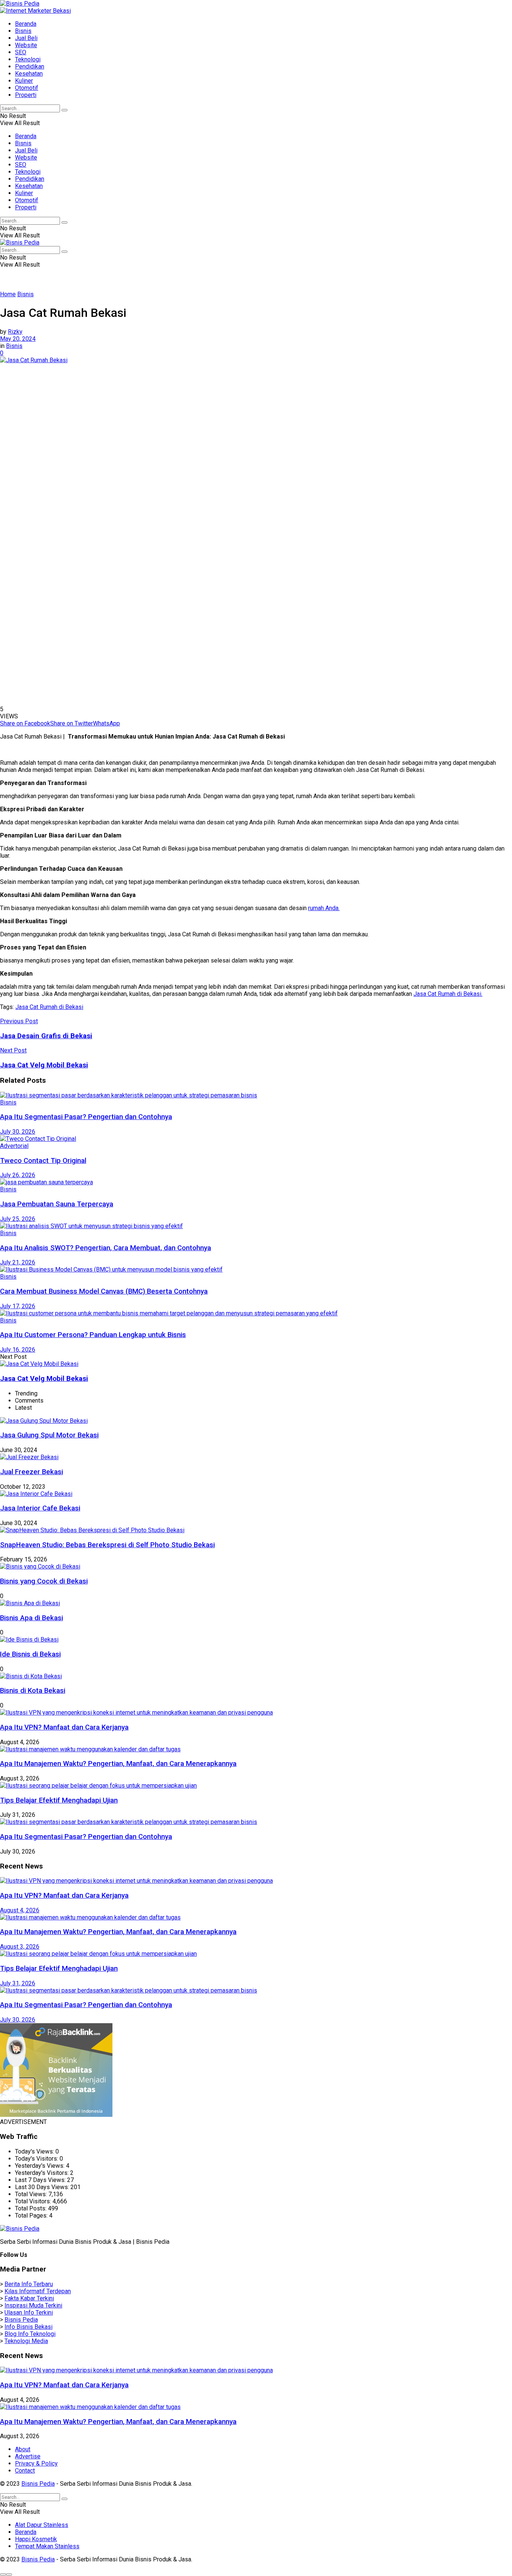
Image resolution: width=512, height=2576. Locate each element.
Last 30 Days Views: (43, 2187)
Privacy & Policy (36, 2463)
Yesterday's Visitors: (43, 2173)
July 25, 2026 (18, 1219)
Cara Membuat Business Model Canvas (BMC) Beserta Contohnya (104, 1291)
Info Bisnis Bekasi (28, 2327)
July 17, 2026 (18, 1306)
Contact (25, 2471)
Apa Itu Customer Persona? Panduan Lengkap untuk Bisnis (93, 1335)
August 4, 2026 (20, 1910)
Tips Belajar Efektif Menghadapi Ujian (59, 1800)
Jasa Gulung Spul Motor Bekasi (49, 1435)
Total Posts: (31, 2208)
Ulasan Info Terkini (29, 2313)
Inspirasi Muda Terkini (33, 2305)
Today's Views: (35, 2151)
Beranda (26, 24)
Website (26, 45)
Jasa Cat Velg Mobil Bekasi (44, 1379)
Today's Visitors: (37, 2159)
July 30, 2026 (18, 1132)
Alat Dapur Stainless (42, 2525)
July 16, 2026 (18, 1350)
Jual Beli (26, 38)
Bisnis (23, 31)
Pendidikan (30, 66)
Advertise (28, 2456)
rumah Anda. (324, 908)
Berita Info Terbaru (29, 2284)
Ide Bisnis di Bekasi (30, 1654)
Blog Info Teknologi (30, 2334)
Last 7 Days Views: (41, 2180)
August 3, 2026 (20, 1947)
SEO (21, 52)
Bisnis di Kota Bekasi (33, 1691)
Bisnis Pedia (21, 2320)
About (23, 2449)
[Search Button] (64, 110)
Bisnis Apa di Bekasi (31, 1618)
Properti (26, 95)
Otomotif (27, 88)
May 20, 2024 (18, 339)
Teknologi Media (26, 2341)
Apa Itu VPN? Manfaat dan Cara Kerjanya (64, 1727)
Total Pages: (32, 2216)
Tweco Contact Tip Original (43, 1161)
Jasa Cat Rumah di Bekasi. (448, 994)
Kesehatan (29, 74)
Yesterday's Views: (40, 2166)
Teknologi (28, 59)
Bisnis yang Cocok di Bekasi (44, 1581)
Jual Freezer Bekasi (31, 1472)
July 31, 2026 (18, 1983)
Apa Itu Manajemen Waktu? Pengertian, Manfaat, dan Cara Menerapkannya (118, 1764)
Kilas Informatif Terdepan (38, 2291)
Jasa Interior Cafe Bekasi (40, 1508)
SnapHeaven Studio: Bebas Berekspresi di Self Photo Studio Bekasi (107, 1545)
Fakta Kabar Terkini (29, 2298)
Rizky (15, 332)
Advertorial (14, 1146)
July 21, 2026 (18, 1262)
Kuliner (24, 81)
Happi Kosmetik (36, 2539)
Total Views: (32, 2194)
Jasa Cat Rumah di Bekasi (49, 1007)
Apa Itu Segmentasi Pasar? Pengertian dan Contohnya (86, 1117)
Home (8, 294)
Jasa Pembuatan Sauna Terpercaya (57, 1204)
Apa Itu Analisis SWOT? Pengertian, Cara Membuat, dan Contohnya (106, 1248)
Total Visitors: (34, 2201)
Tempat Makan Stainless (47, 2546)
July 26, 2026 (18, 1175)
